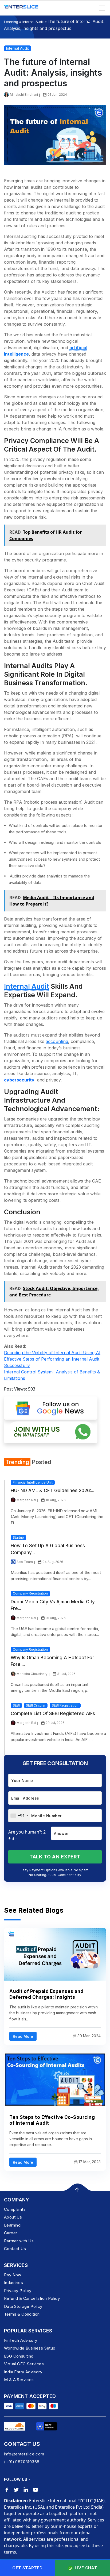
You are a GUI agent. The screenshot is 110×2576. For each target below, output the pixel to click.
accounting (57, 1041)
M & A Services (19, 2380)
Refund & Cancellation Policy (32, 2298)
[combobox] (19, 1816)
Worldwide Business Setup (30, 2348)
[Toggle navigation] (102, 8)
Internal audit (27, 986)
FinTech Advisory (21, 2340)
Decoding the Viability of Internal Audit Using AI (52, 1353)
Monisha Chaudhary (32, 1674)
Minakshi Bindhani (24, 95)
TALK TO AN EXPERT (55, 1857)
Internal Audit (33, 22)
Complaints (15, 2209)
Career (11, 2233)
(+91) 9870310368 (22, 2462)
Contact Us (15, 2249)
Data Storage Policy (23, 2306)
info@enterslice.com (24, 2454)
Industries (13, 2283)
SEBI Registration (65, 1705)
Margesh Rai (26, 1500)
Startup (18, 1537)
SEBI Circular (36, 1705)
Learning (11, 22)
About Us (13, 2217)
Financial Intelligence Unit (33, 1482)
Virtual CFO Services (24, 2364)
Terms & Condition (22, 2314)
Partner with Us (19, 2241)
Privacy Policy (18, 2291)
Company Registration (30, 1593)
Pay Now (13, 2275)
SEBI (16, 1705)
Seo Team (25, 1562)
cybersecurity (19, 1080)
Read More (23, 2036)
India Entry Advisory (23, 2372)
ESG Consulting (19, 2356)
